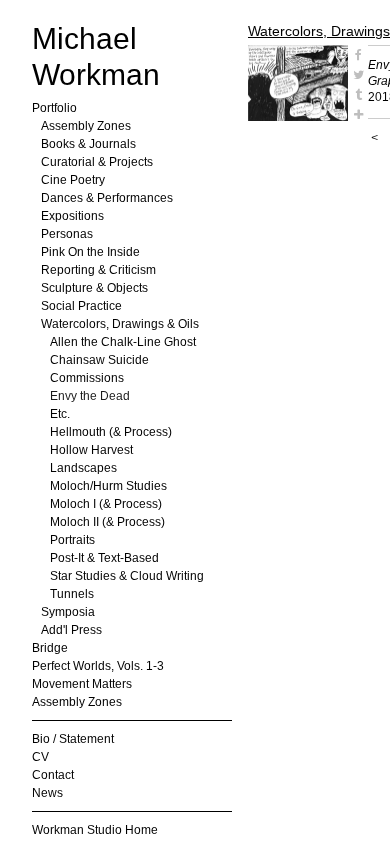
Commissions (87, 378)
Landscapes (83, 468)
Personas (67, 234)
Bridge (50, 648)
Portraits (72, 540)
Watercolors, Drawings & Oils (120, 324)
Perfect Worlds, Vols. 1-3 (98, 666)
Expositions (72, 216)
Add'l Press (71, 630)
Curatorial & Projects (97, 162)
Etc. (60, 414)
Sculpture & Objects (94, 288)
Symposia (68, 612)
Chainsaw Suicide (99, 360)
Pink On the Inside (90, 252)
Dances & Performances (107, 198)
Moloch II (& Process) (107, 522)
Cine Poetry (73, 180)
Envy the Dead (90, 396)
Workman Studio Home (95, 830)
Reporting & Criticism (98, 270)
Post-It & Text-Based (104, 558)
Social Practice (81, 306)
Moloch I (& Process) (106, 504)
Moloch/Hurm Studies (108, 486)
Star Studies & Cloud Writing (127, 576)
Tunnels (72, 594)
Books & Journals (88, 144)
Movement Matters (82, 684)
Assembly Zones (86, 126)
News (47, 793)
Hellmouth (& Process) (111, 432)
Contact (53, 775)
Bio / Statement (73, 739)
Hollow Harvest (91, 450)
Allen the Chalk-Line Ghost (123, 342)
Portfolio (54, 108)
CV (40, 757)
